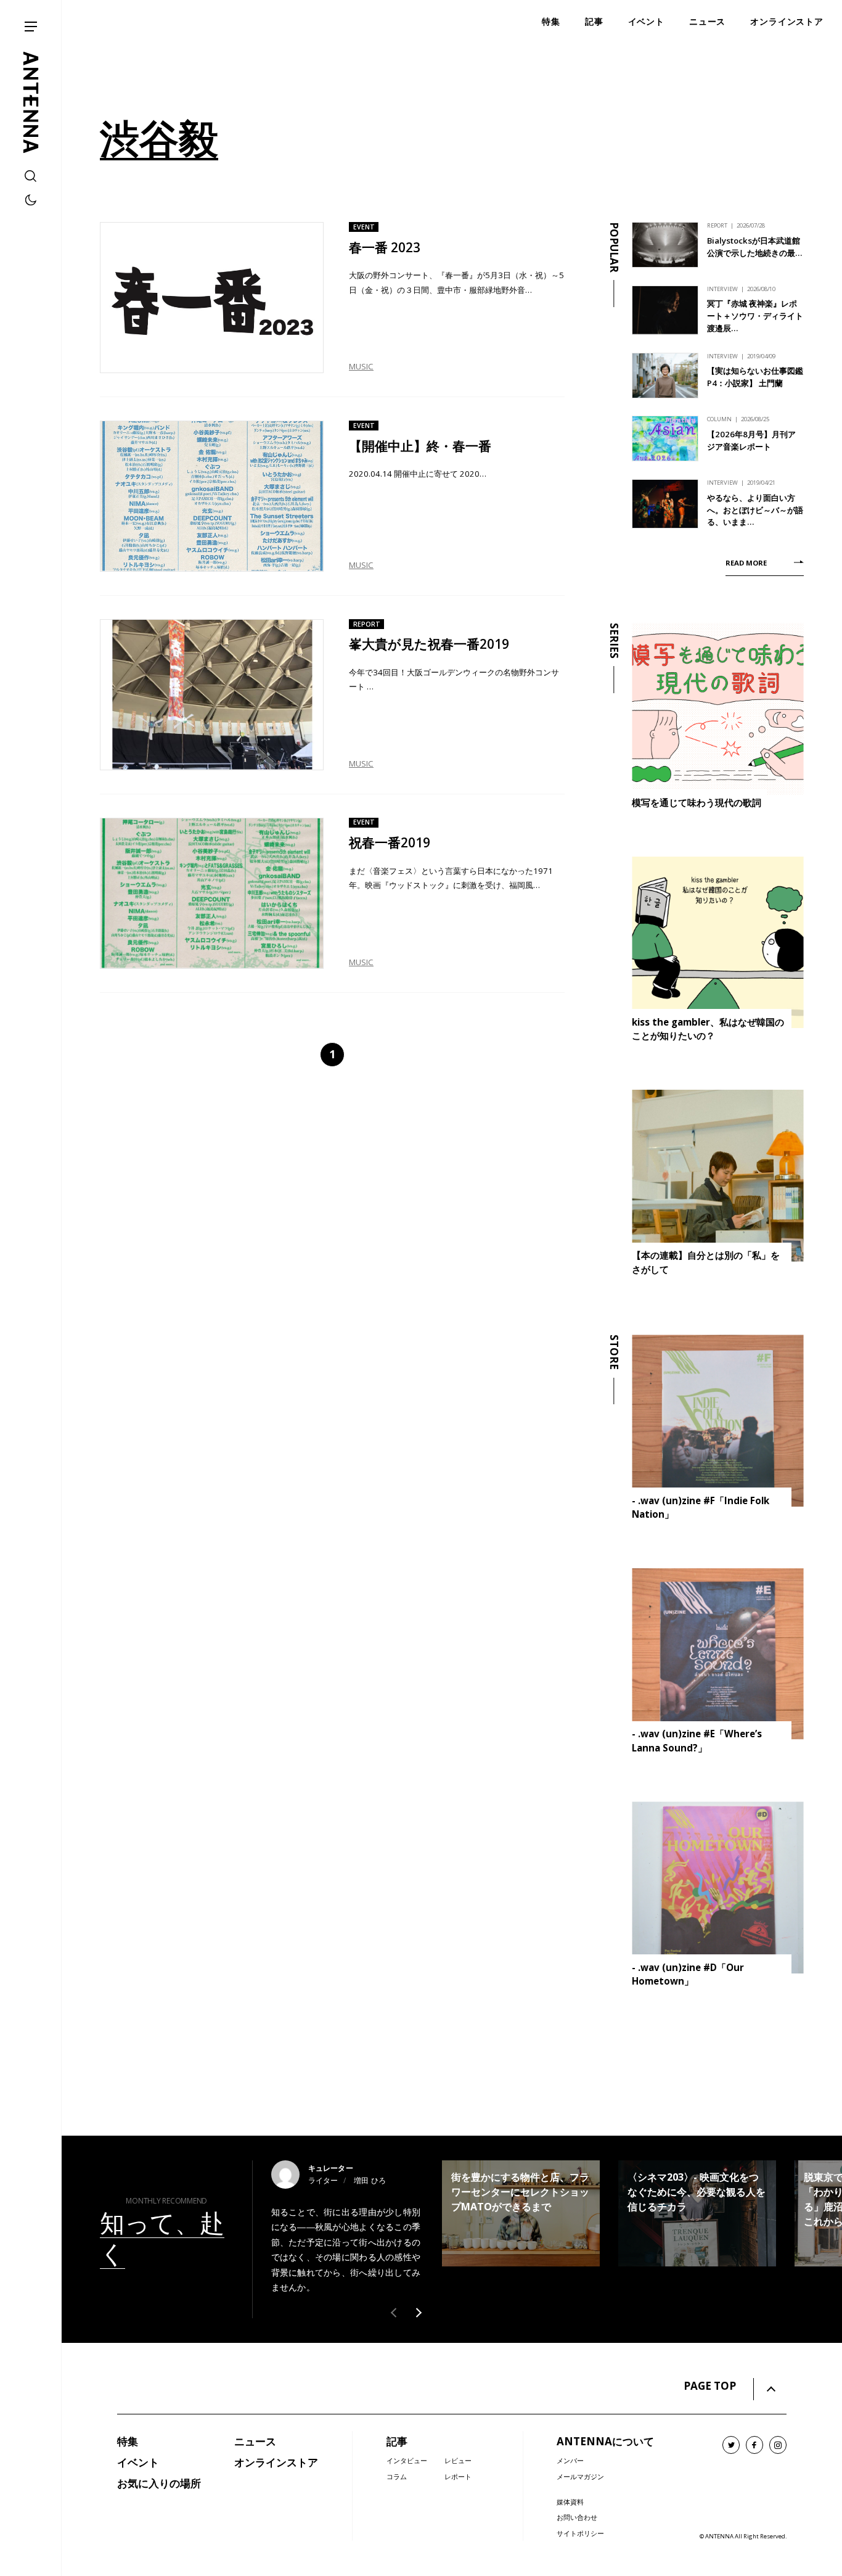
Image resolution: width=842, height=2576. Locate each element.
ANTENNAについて (605, 2441)
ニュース (255, 2441)
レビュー (458, 2460)
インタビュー (407, 2460)
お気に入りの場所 (159, 2483)
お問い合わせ (577, 2517)
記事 (397, 2441)
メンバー (570, 2460)
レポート (458, 2476)
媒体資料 (570, 2502)
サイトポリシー (580, 2533)
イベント (138, 2462)
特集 (128, 2441)
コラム (397, 2476)
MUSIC (361, 366)
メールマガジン (580, 2476)
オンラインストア (276, 2462)
